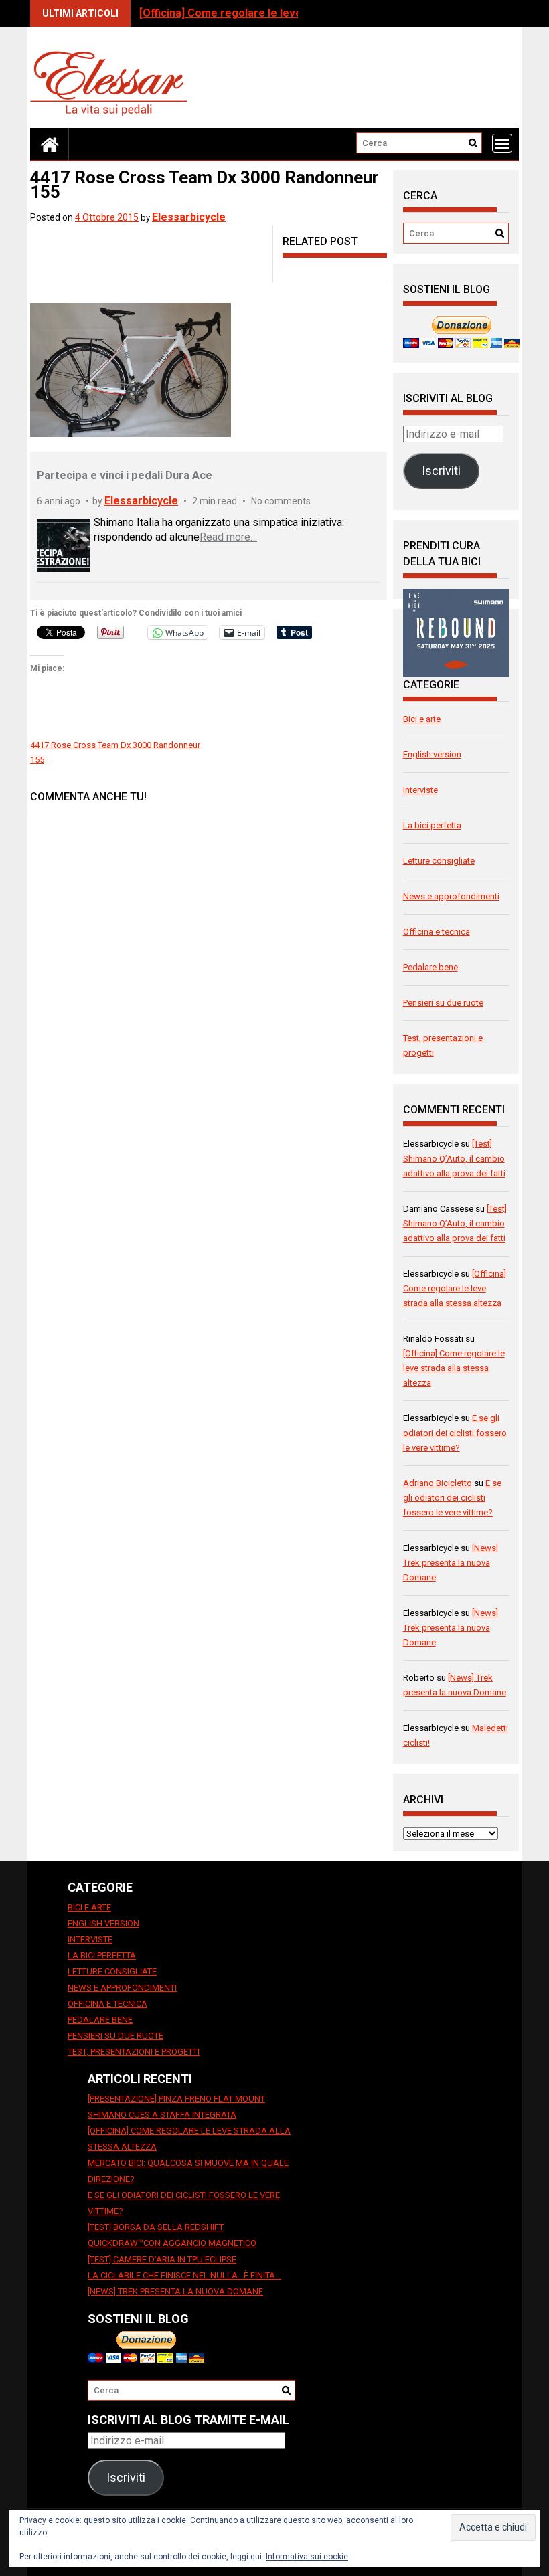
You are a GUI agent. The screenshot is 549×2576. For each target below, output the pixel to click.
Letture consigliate (439, 861)
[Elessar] (50, 144)
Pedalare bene (430, 967)
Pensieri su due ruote (443, 1003)
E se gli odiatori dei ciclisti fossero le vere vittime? (455, 1433)
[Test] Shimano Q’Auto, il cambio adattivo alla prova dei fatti (454, 1159)
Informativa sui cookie (307, 2557)
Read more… (228, 537)
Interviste (420, 790)
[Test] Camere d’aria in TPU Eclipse (162, 2259)
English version (432, 754)
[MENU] (502, 143)
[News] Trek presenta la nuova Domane (451, 1563)
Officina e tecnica (437, 932)
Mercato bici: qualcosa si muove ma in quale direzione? (188, 2171)
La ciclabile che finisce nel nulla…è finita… (184, 2275)
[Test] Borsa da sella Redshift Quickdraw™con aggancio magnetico (172, 2235)
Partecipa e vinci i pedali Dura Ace (125, 475)
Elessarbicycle (189, 217)
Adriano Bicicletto (438, 1483)
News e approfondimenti (451, 896)
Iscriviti (441, 471)
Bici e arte (422, 719)
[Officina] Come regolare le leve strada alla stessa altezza (287, 13)
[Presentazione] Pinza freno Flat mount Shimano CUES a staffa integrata (176, 2107)
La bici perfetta (432, 825)
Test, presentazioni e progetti (134, 2052)
